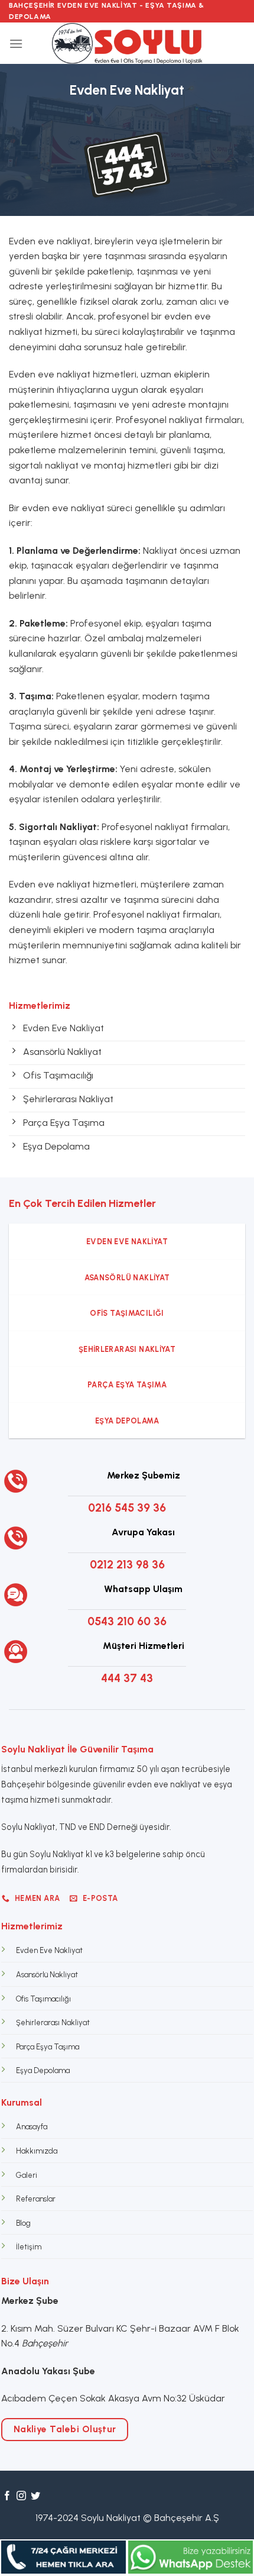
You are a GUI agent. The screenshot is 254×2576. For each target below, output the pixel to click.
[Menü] (16, 43)
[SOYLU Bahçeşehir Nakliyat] (127, 43)
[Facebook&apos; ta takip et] (7, 2496)
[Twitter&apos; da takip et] (35, 2496)
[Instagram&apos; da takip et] (21, 2496)
